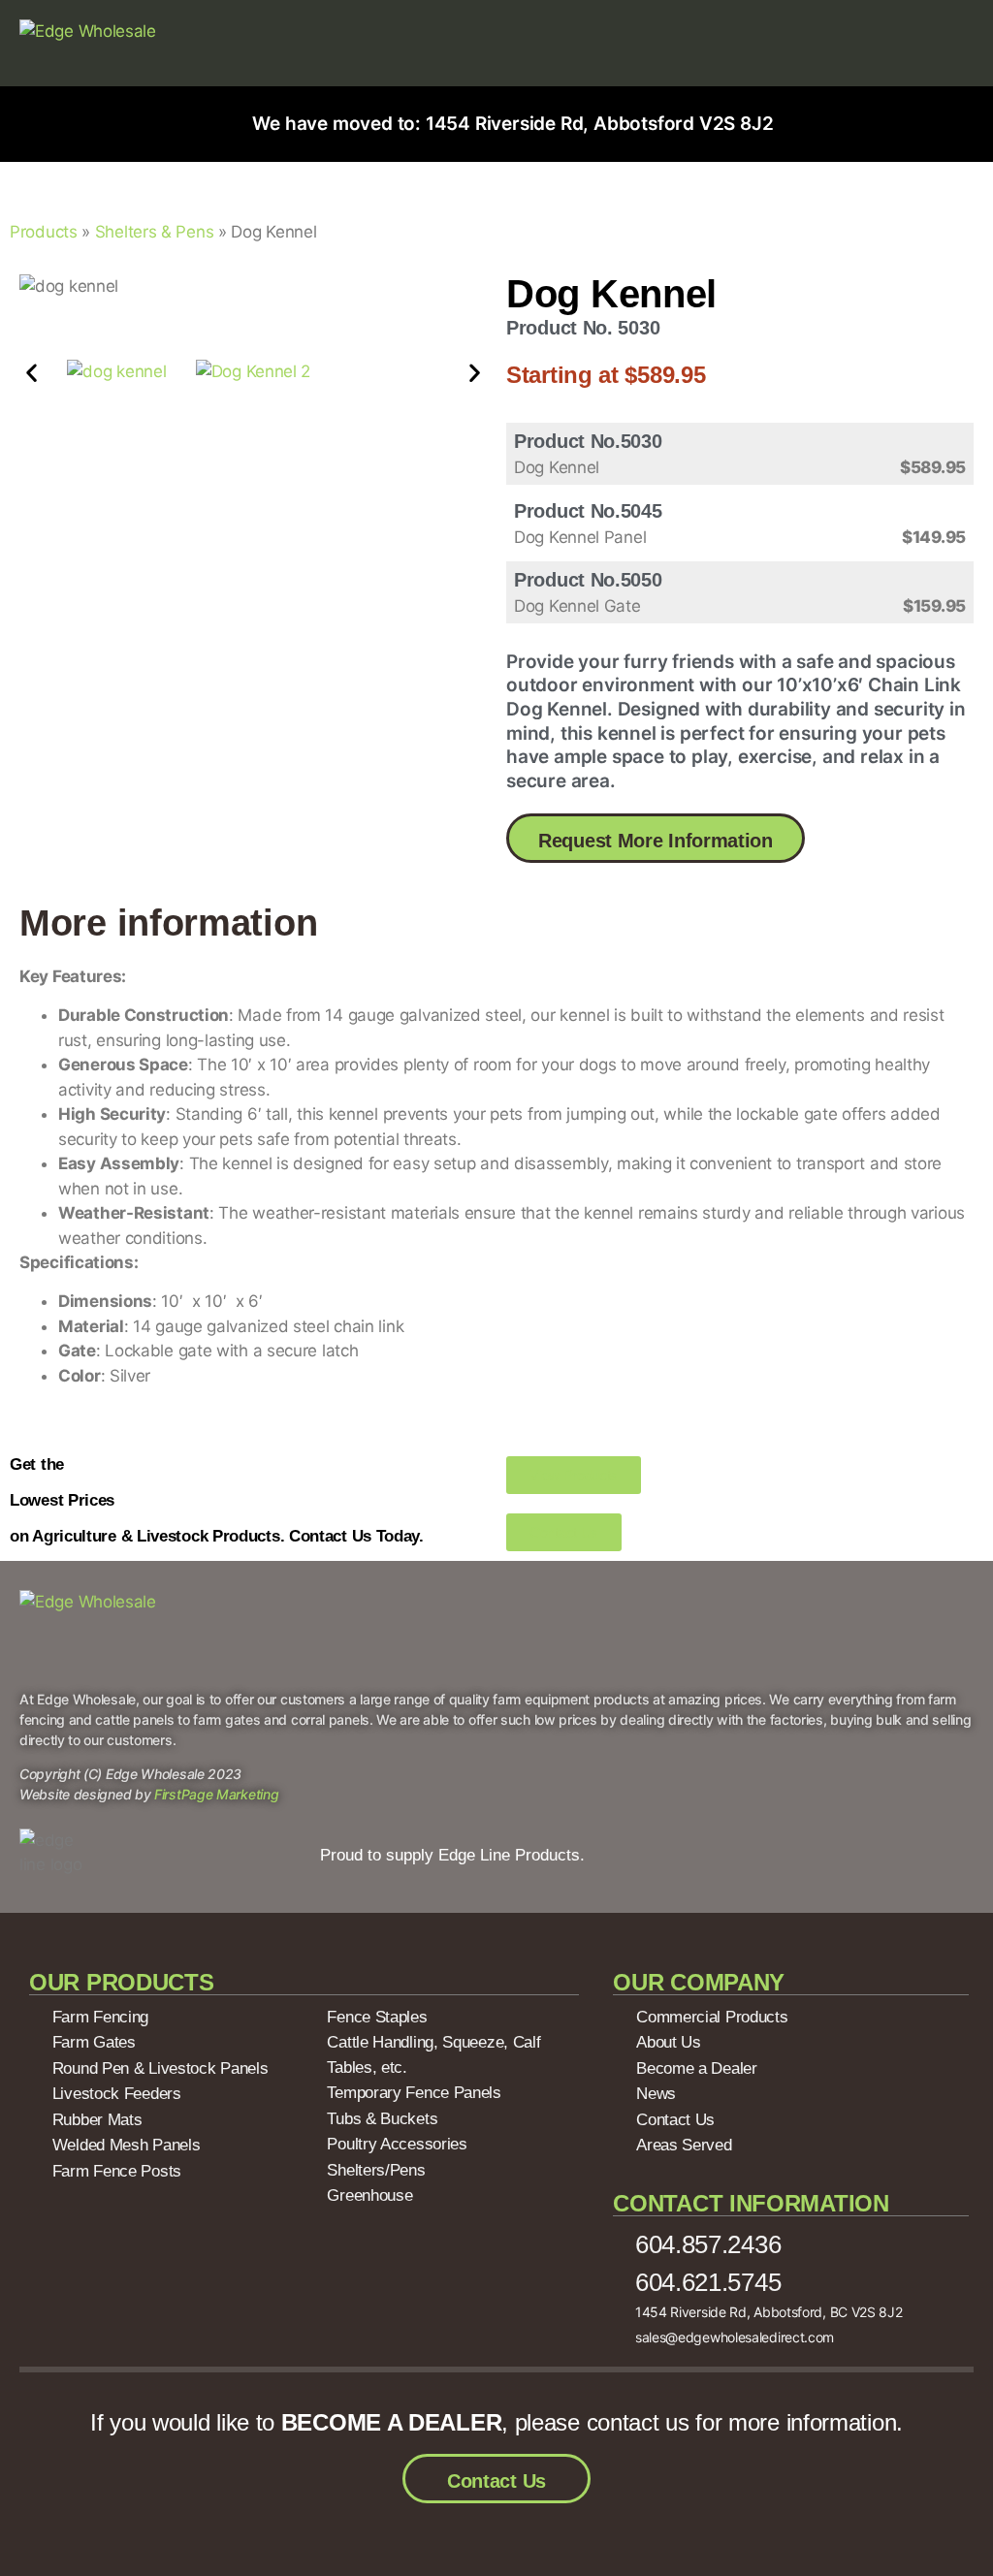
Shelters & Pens (155, 232)
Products (44, 232)
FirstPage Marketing (216, 1794)
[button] (32, 372)
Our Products (121, 1982)
